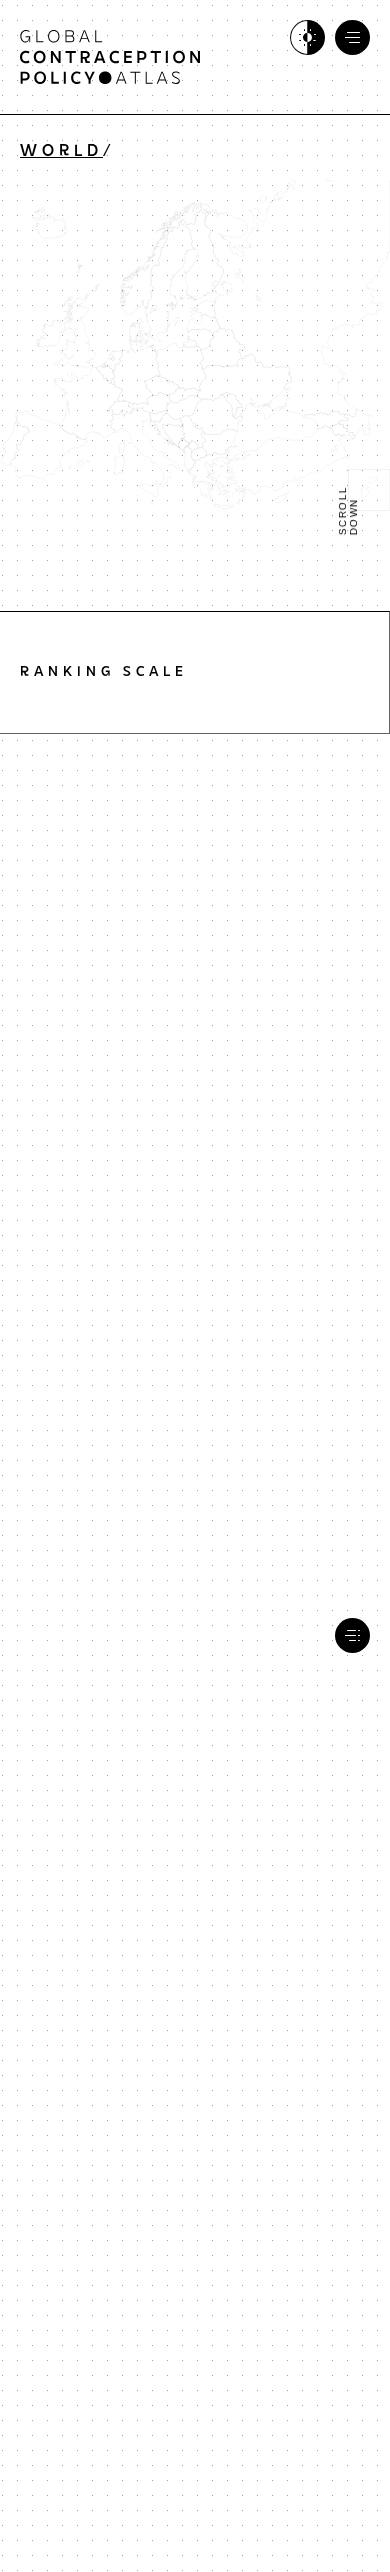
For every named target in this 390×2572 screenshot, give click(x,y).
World (61, 152)
